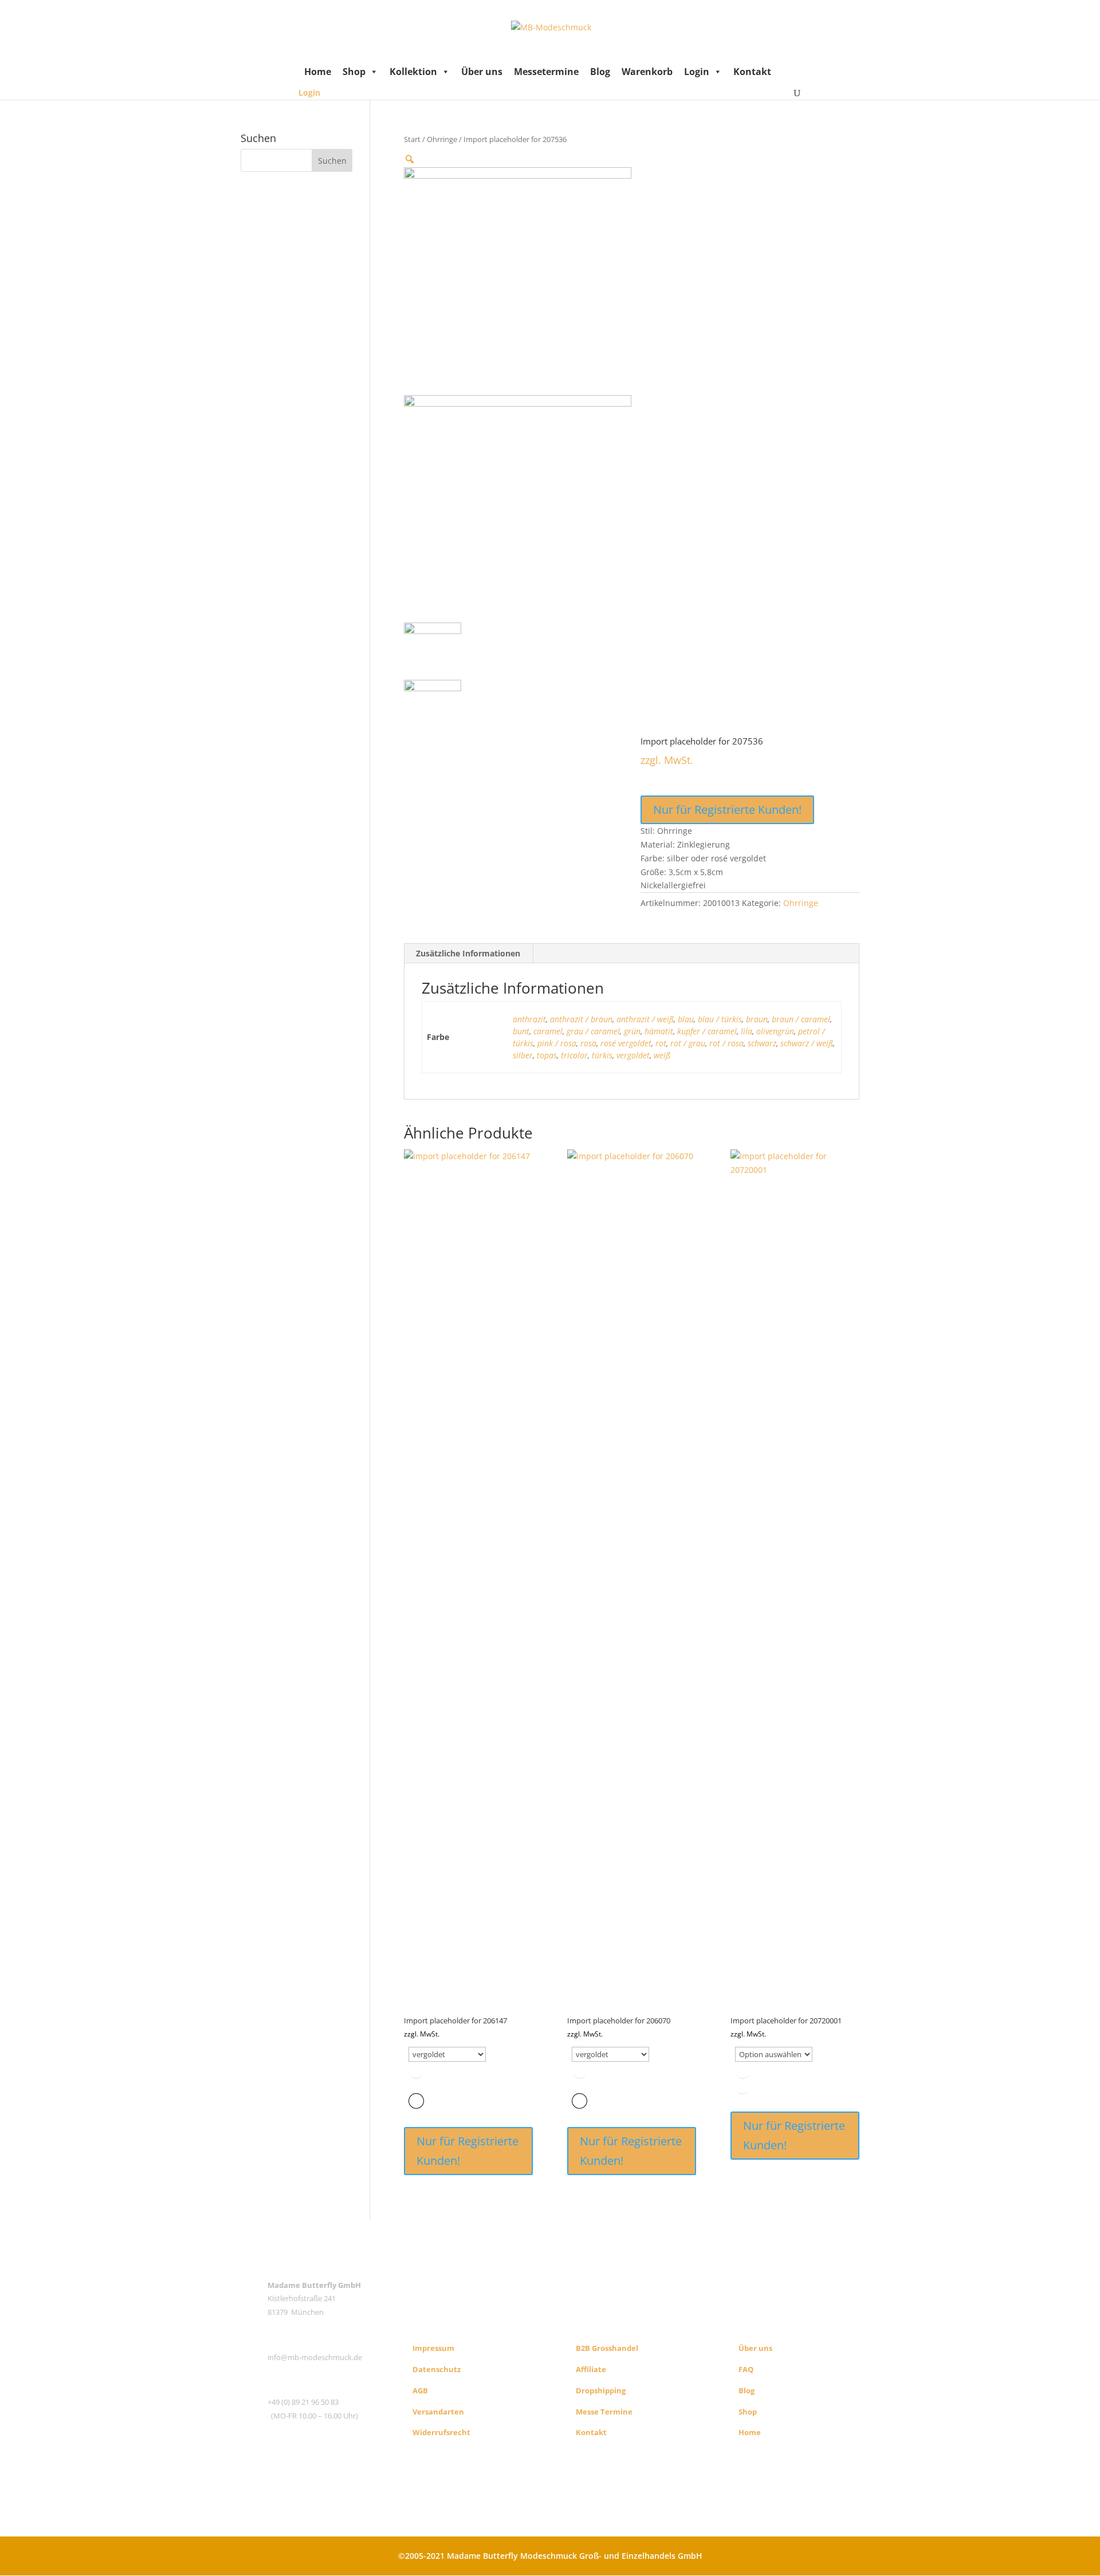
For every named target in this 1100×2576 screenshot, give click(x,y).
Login (697, 72)
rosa (588, 1043)
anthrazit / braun (581, 1019)
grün (632, 1031)
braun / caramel (801, 1019)
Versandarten (438, 2412)
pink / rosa (557, 1043)
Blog (600, 72)
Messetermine (546, 72)
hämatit (659, 1031)
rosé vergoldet (626, 1043)
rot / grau (688, 1043)
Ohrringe (442, 139)
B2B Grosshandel (607, 2348)
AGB (420, 2390)
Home (318, 72)
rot (661, 1043)
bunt (521, 1031)
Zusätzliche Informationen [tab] (468, 953)
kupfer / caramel (707, 1031)
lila (747, 1031)
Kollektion (413, 72)
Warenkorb (647, 72)
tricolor (574, 1055)
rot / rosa (726, 1043)
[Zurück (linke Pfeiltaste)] (20, 1288)
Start (412, 139)
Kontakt (752, 72)
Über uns (482, 72)
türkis (602, 1055)
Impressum (433, 2348)
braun (757, 1019)
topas (547, 1055)
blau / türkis (720, 1019)
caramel (548, 1031)
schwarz (762, 1043)
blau (686, 1019)
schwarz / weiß (807, 1043)
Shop (354, 72)
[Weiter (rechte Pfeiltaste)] (1080, 1288)
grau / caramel (593, 1031)
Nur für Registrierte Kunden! (727, 810)
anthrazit (529, 1019)
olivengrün (775, 1031)
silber (523, 1055)
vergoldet (633, 1055)
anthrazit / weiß (645, 1019)
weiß (662, 1055)
